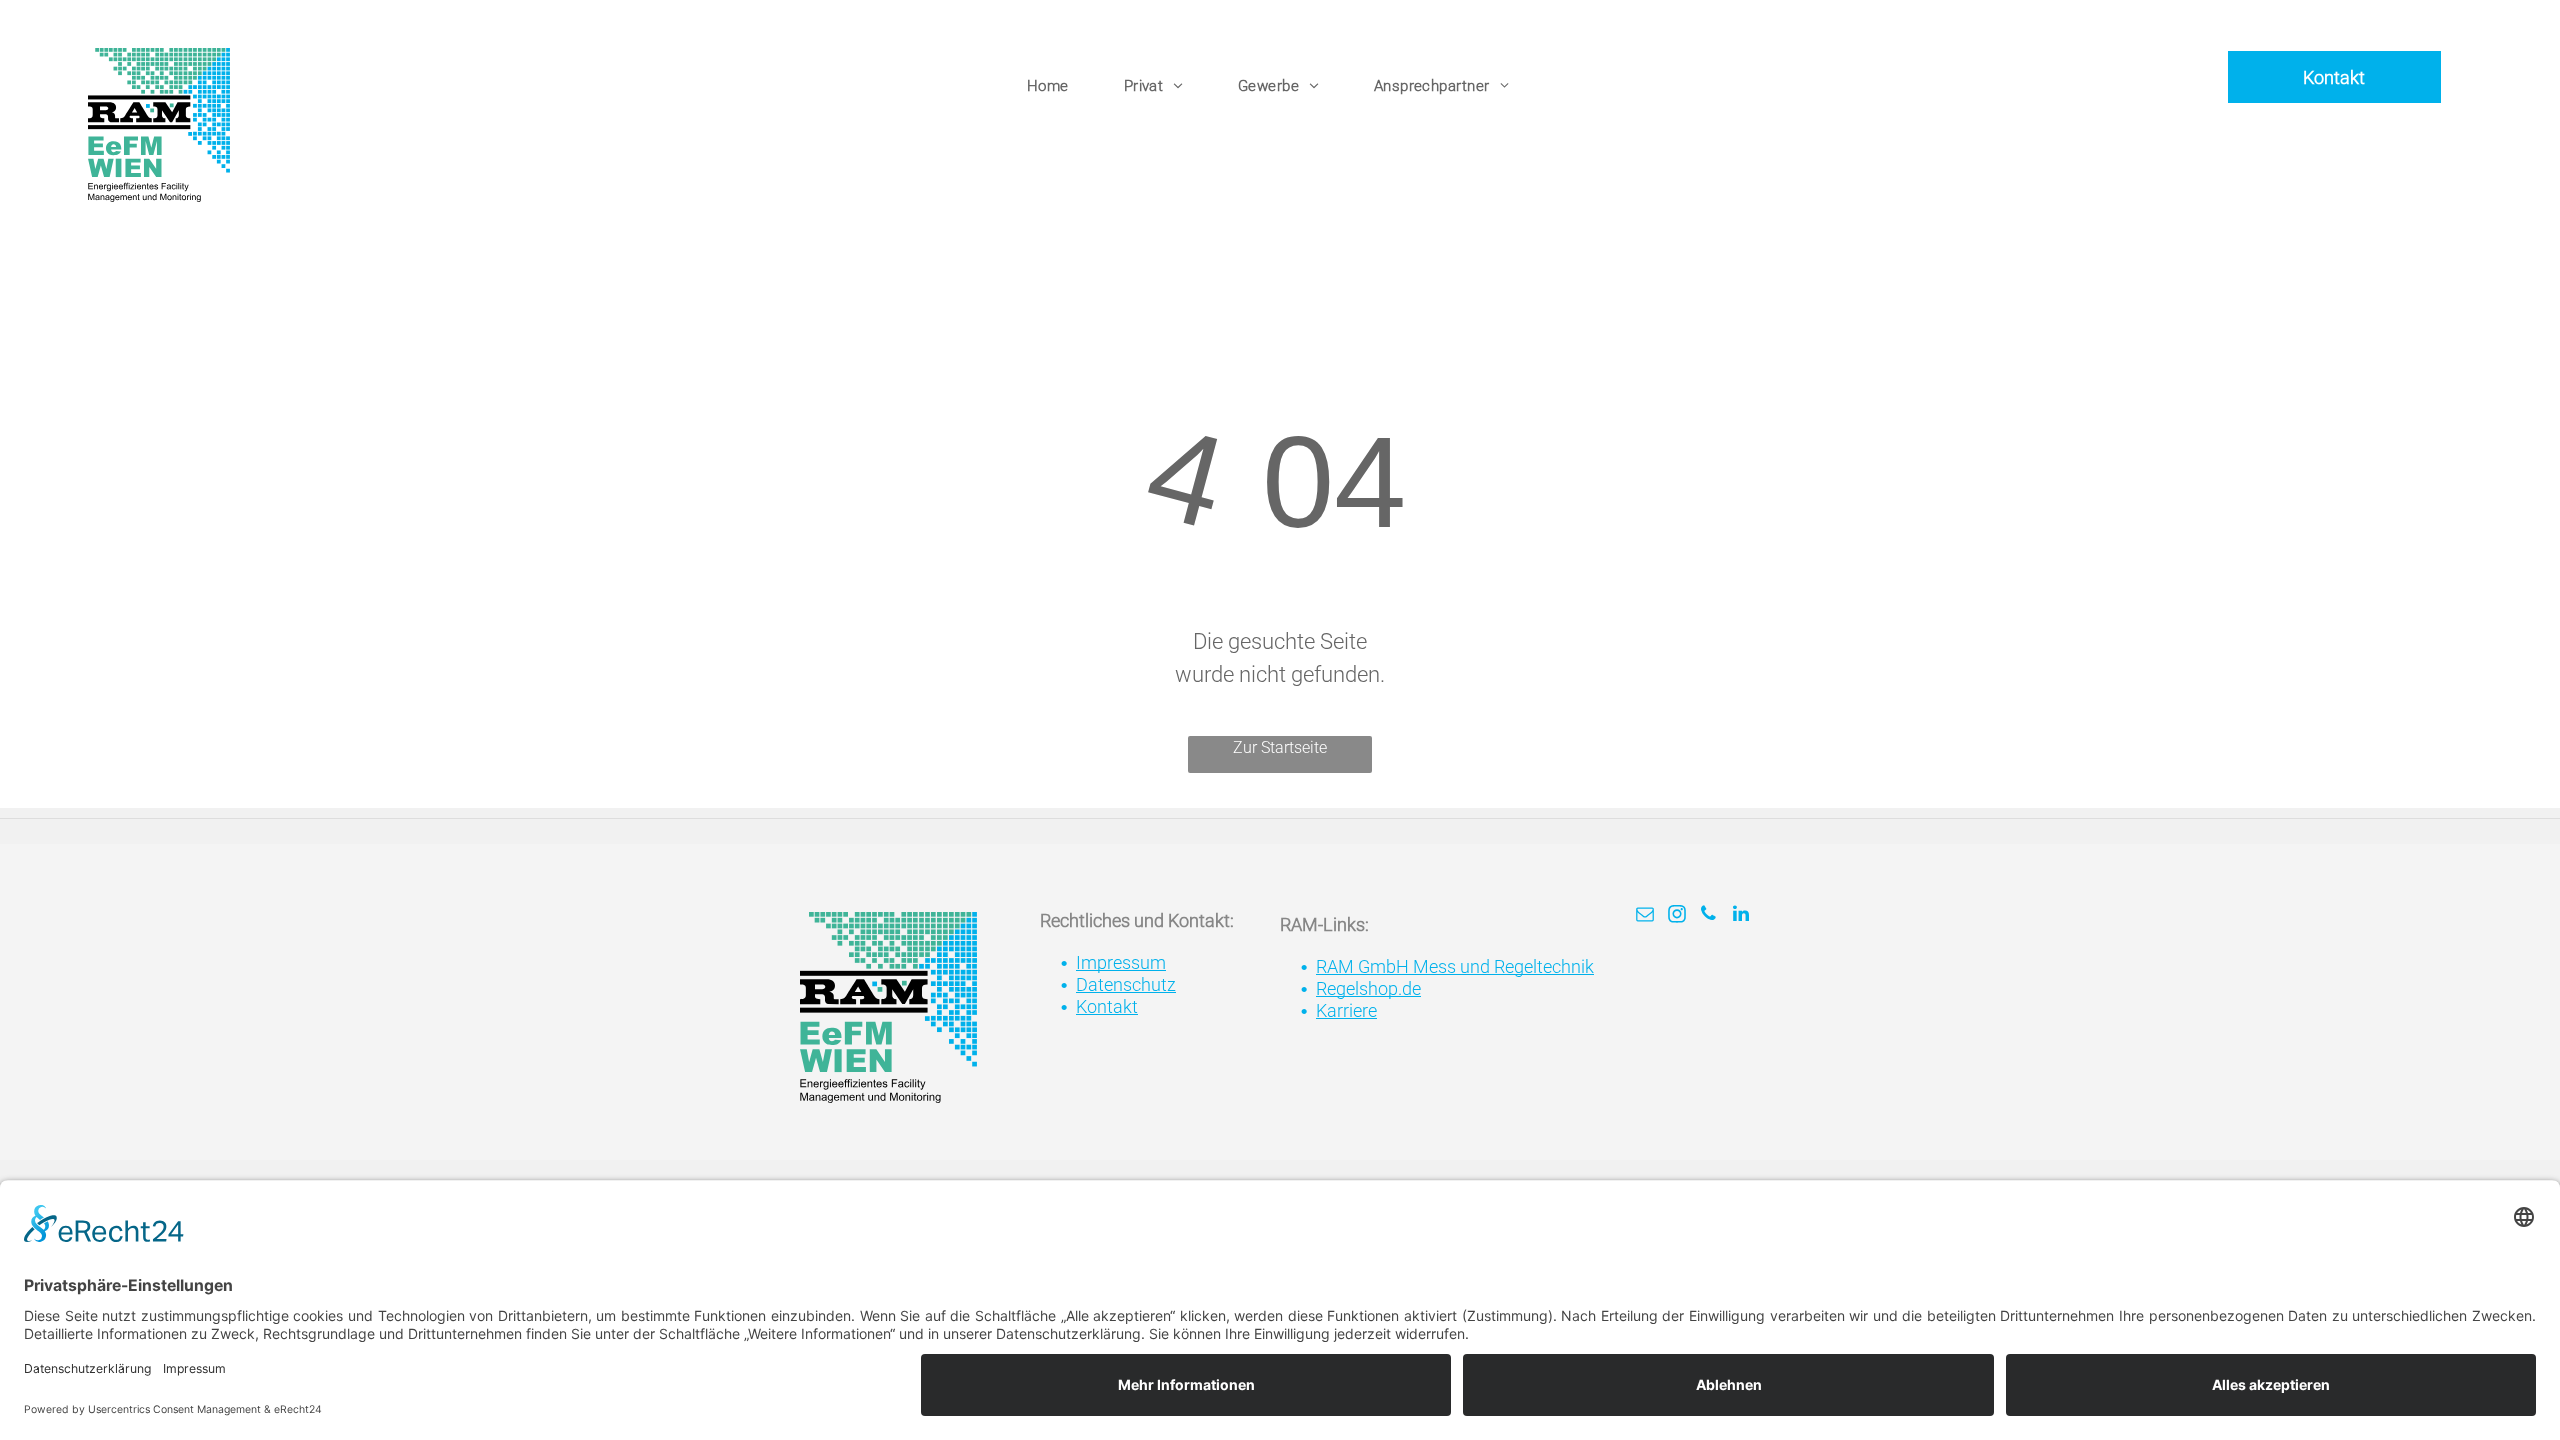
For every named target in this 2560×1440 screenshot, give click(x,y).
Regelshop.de (1368, 988)
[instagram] (1677, 916)
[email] (1645, 916)
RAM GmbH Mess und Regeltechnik (1455, 966)
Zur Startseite (1280, 747)
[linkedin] (1741, 916)
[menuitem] (1055, 86)
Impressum (1121, 962)
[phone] (1709, 916)
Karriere (1346, 1010)
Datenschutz (1126, 984)
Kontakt (1107, 1006)
